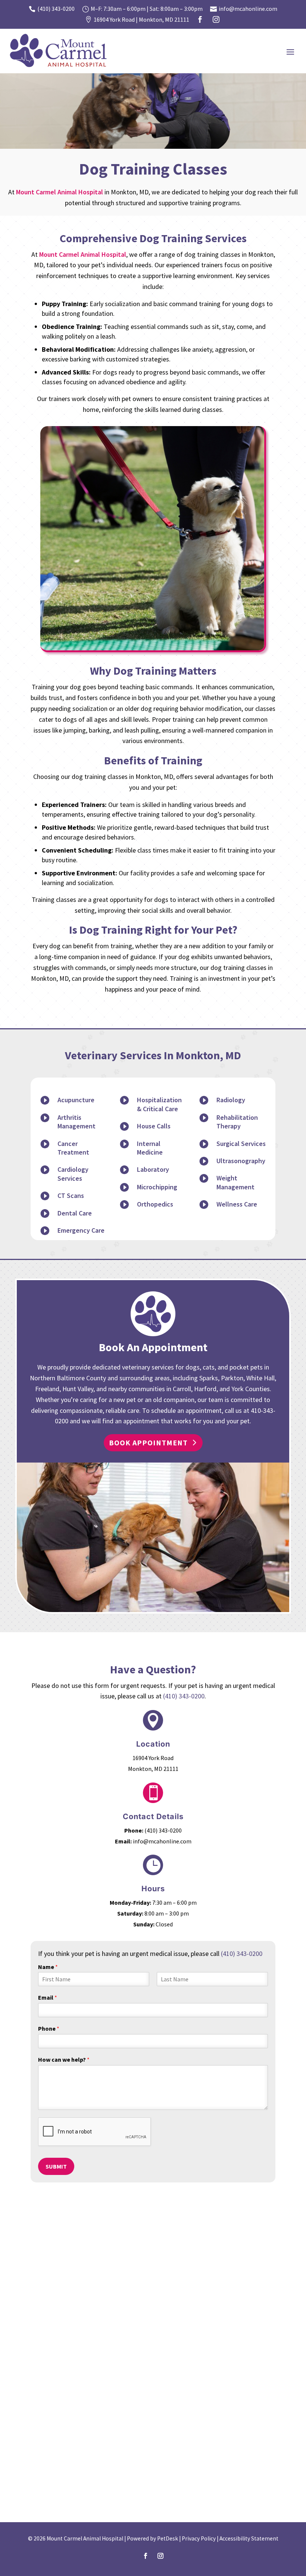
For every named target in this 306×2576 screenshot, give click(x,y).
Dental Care (75, 1213)
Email (48, 1997)
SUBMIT (56, 2166)
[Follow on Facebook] (146, 2556)
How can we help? (64, 2059)
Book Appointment (148, 1443)
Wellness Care (237, 1204)
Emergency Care (81, 1230)
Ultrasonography (241, 1161)
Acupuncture (76, 1100)
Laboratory (153, 1169)
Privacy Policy (199, 2538)
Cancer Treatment (73, 1148)
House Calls (154, 1126)
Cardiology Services (73, 1174)
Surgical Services (241, 1144)
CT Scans (71, 1195)
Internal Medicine (150, 1148)
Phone (49, 2028)
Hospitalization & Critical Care (159, 1104)
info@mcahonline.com (162, 1841)
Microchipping (157, 1187)
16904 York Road (153, 1758)
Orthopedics (155, 1204)
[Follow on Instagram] (160, 2556)
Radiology (231, 1100)
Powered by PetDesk (152, 2538)
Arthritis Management (76, 1122)
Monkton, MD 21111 (153, 1769)
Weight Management (235, 1182)
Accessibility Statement (249, 2538)
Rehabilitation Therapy (237, 1122)
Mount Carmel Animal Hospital (60, 192)
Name (48, 1967)
